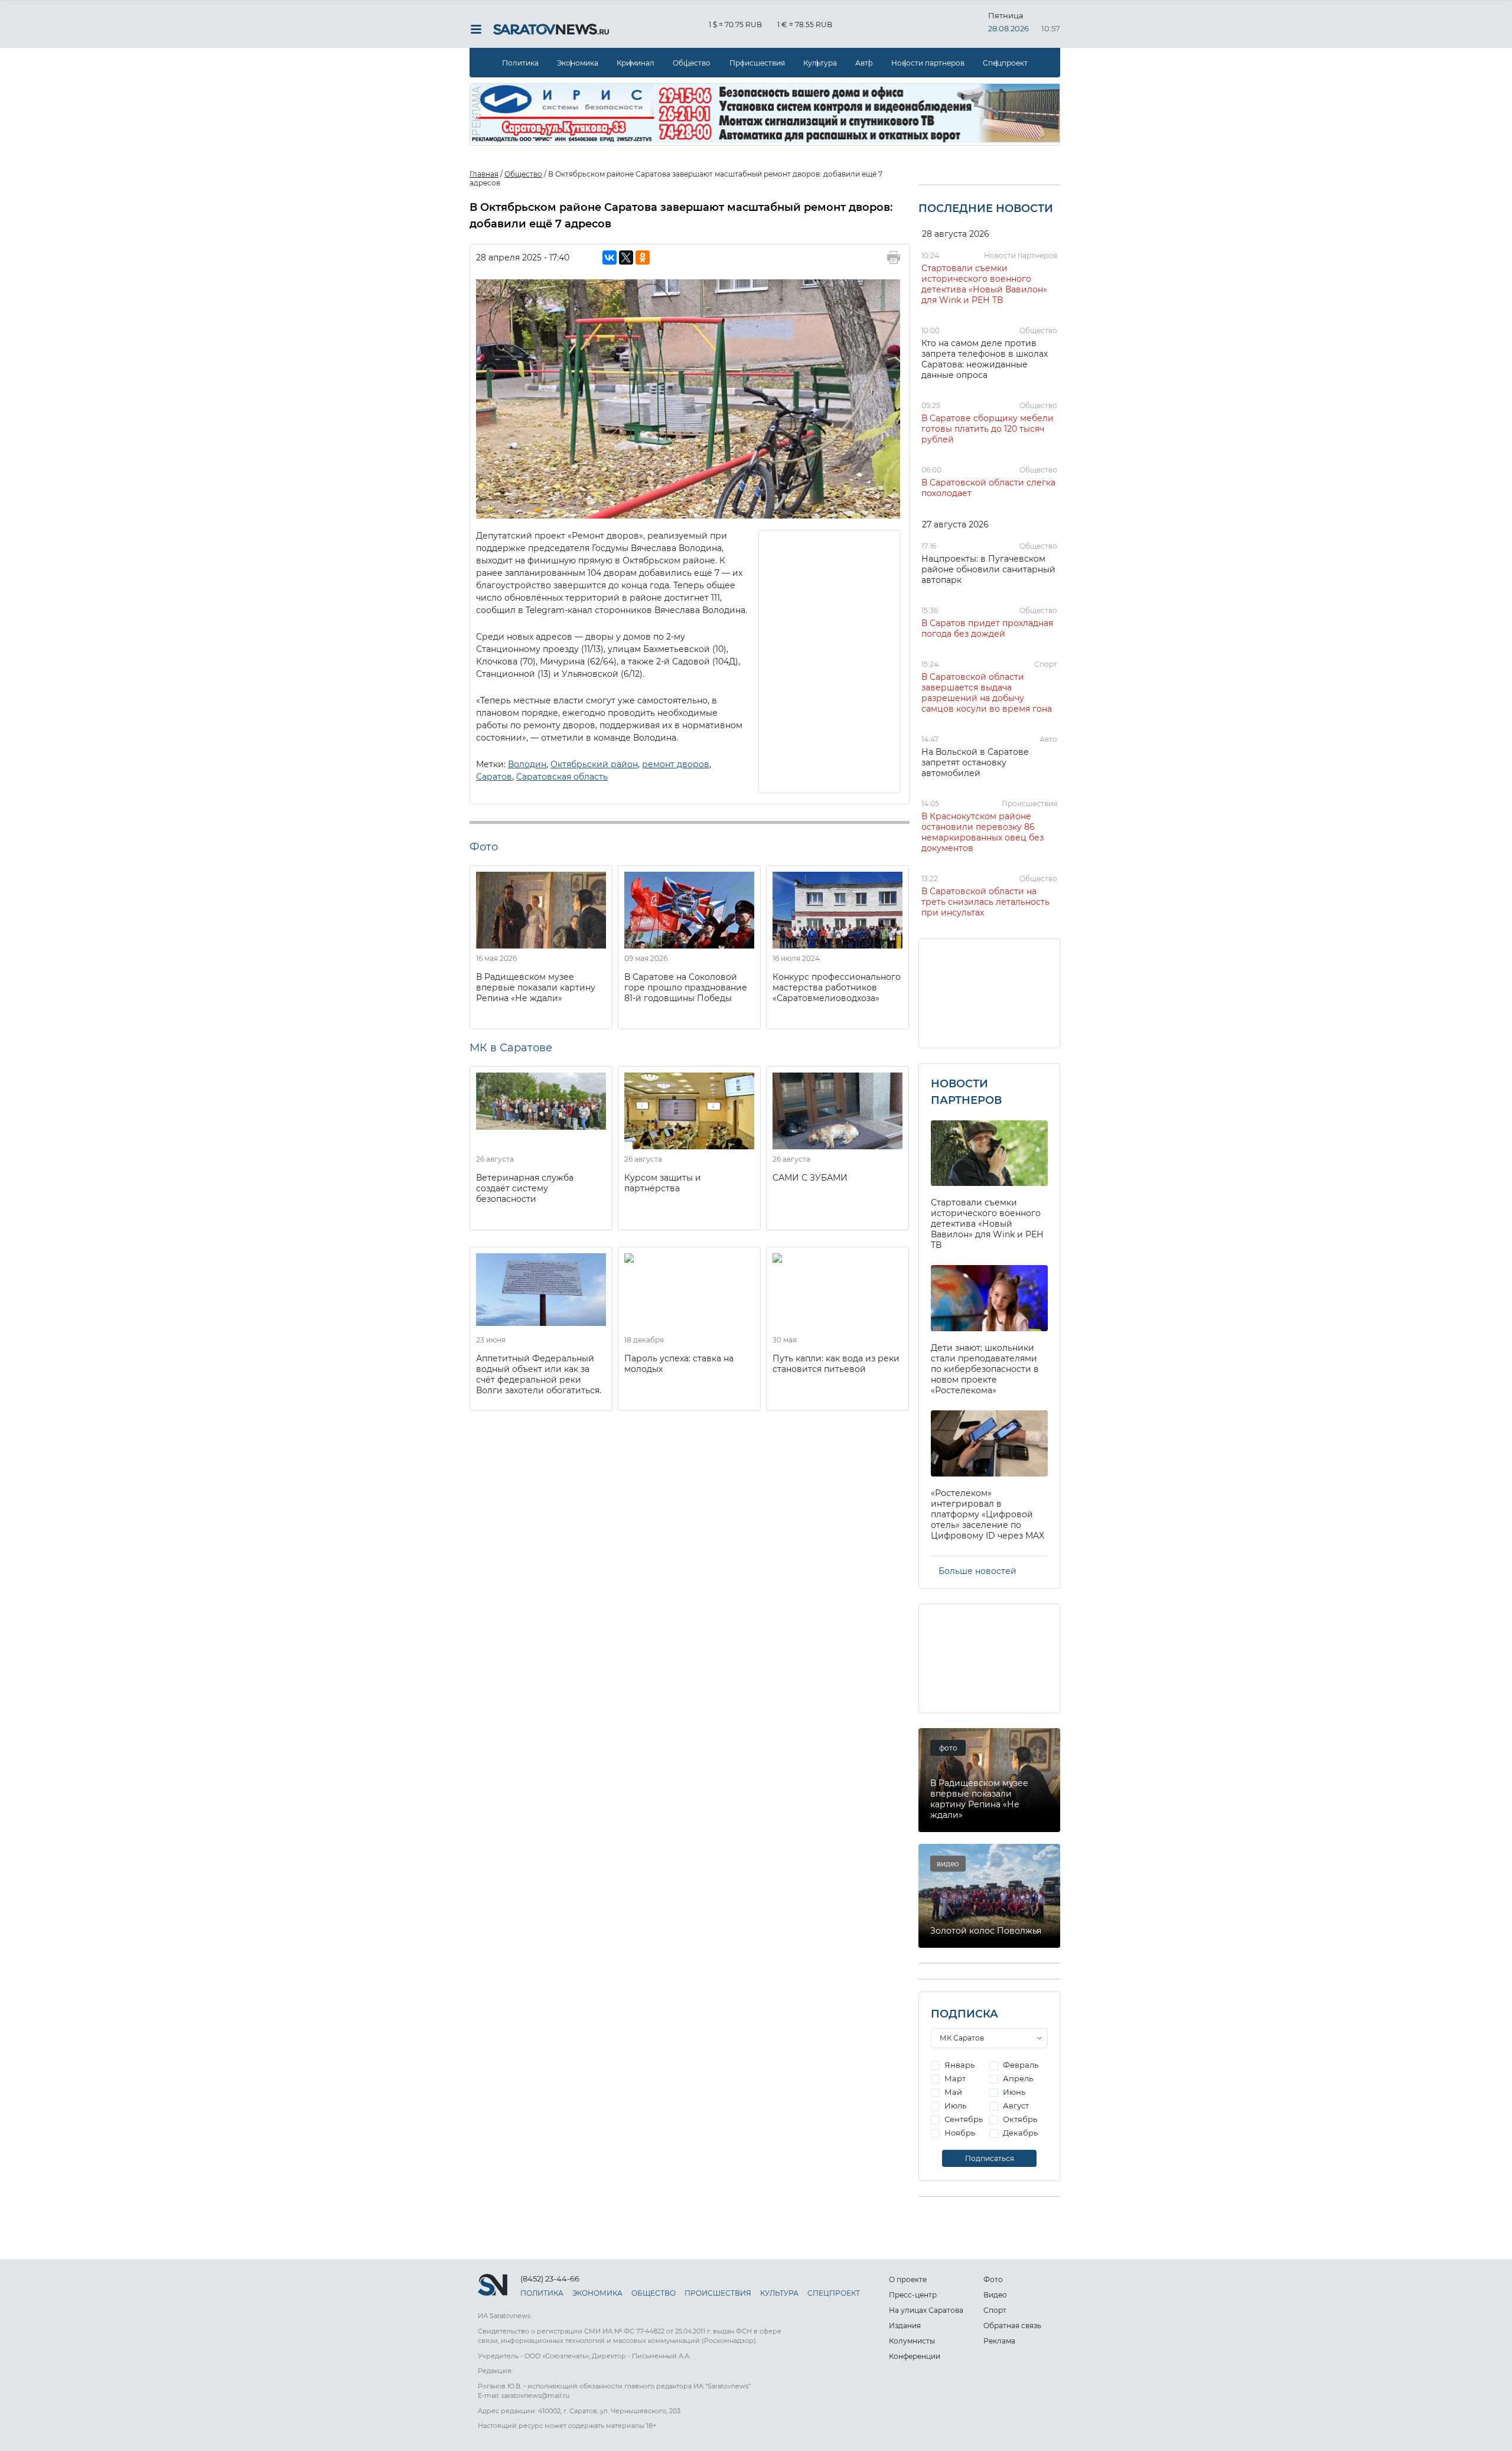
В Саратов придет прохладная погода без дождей (987, 628)
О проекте (908, 2279)
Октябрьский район (594, 764)
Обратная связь (1012, 2325)
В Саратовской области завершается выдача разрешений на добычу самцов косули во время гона (987, 693)
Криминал (636, 63)
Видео (995, 2295)
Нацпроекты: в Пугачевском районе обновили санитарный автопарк (988, 569)
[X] (626, 258)
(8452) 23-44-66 (550, 2279)
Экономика (578, 63)
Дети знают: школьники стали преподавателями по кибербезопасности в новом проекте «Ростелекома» (985, 1369)
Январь (959, 2065)
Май (952, 2092)
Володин (527, 764)
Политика (520, 63)
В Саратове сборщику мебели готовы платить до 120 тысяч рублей (988, 429)
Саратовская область (562, 777)
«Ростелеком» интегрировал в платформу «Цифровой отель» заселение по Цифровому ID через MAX (988, 1514)
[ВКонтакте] (610, 258)
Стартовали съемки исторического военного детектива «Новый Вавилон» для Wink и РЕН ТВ (984, 284)
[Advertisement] (830, 660)
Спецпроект (1005, 63)
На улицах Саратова (926, 2310)
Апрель (1017, 2078)
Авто (864, 63)
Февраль (1020, 2065)
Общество (692, 63)
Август (1015, 2105)
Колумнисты (912, 2341)
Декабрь (1019, 2133)
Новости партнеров (928, 63)
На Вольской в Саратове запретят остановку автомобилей (975, 762)
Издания (905, 2325)
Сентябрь (963, 2119)
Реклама (999, 2341)
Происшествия (757, 63)
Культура (820, 63)
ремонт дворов (676, 764)
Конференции (915, 2356)
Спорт (1046, 664)
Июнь (1013, 2092)
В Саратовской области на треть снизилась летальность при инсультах (985, 902)
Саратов (494, 777)
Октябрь (1019, 2119)
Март (954, 2078)
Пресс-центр (913, 2295)
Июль (954, 2105)
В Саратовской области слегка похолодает (988, 488)
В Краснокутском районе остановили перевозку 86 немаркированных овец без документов (983, 832)
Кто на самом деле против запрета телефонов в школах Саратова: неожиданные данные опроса (985, 359)
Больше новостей (977, 1571)
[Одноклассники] (643, 258)
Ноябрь (959, 2133)
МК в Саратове (511, 1048)
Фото (993, 2279)
